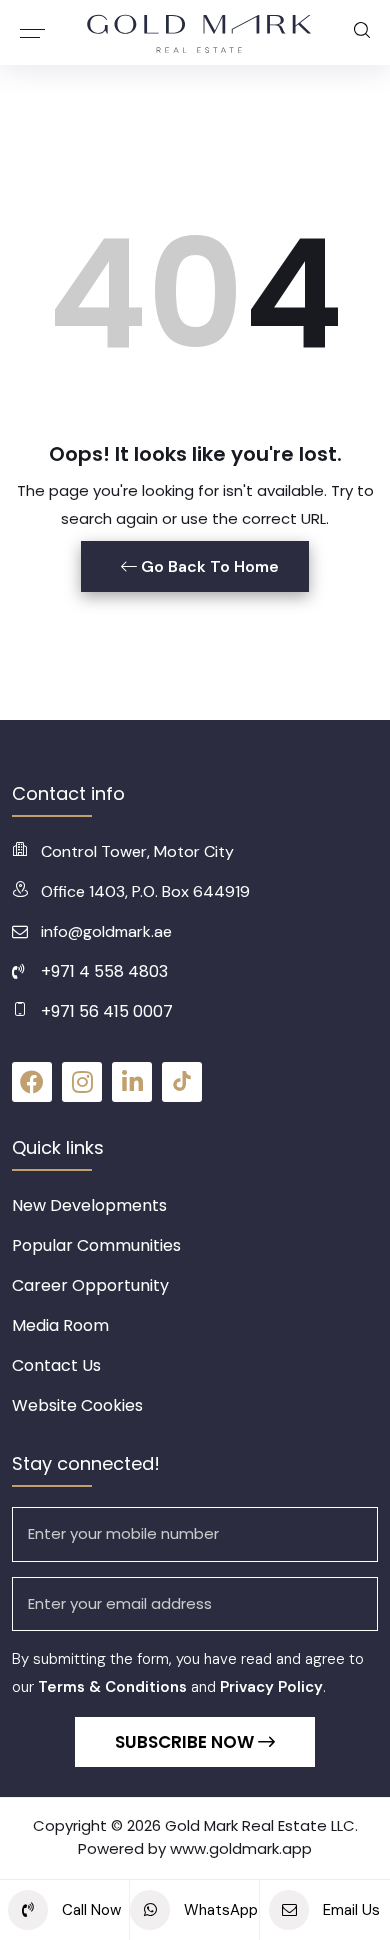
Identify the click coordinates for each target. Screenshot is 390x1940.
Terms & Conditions (112, 1687)
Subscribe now (186, 1742)
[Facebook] (32, 1082)
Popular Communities (96, 1245)
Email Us (349, 1910)
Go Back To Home (208, 566)
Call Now (89, 1910)
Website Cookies (77, 1405)
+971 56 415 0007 (107, 1011)
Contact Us (56, 1365)
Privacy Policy (271, 1687)
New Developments (89, 1205)
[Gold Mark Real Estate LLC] (200, 32)
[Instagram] (82, 1082)
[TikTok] (182, 1082)
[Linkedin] (132, 1082)
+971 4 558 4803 (104, 971)
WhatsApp (219, 1910)
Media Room (60, 1325)
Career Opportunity (90, 1285)
